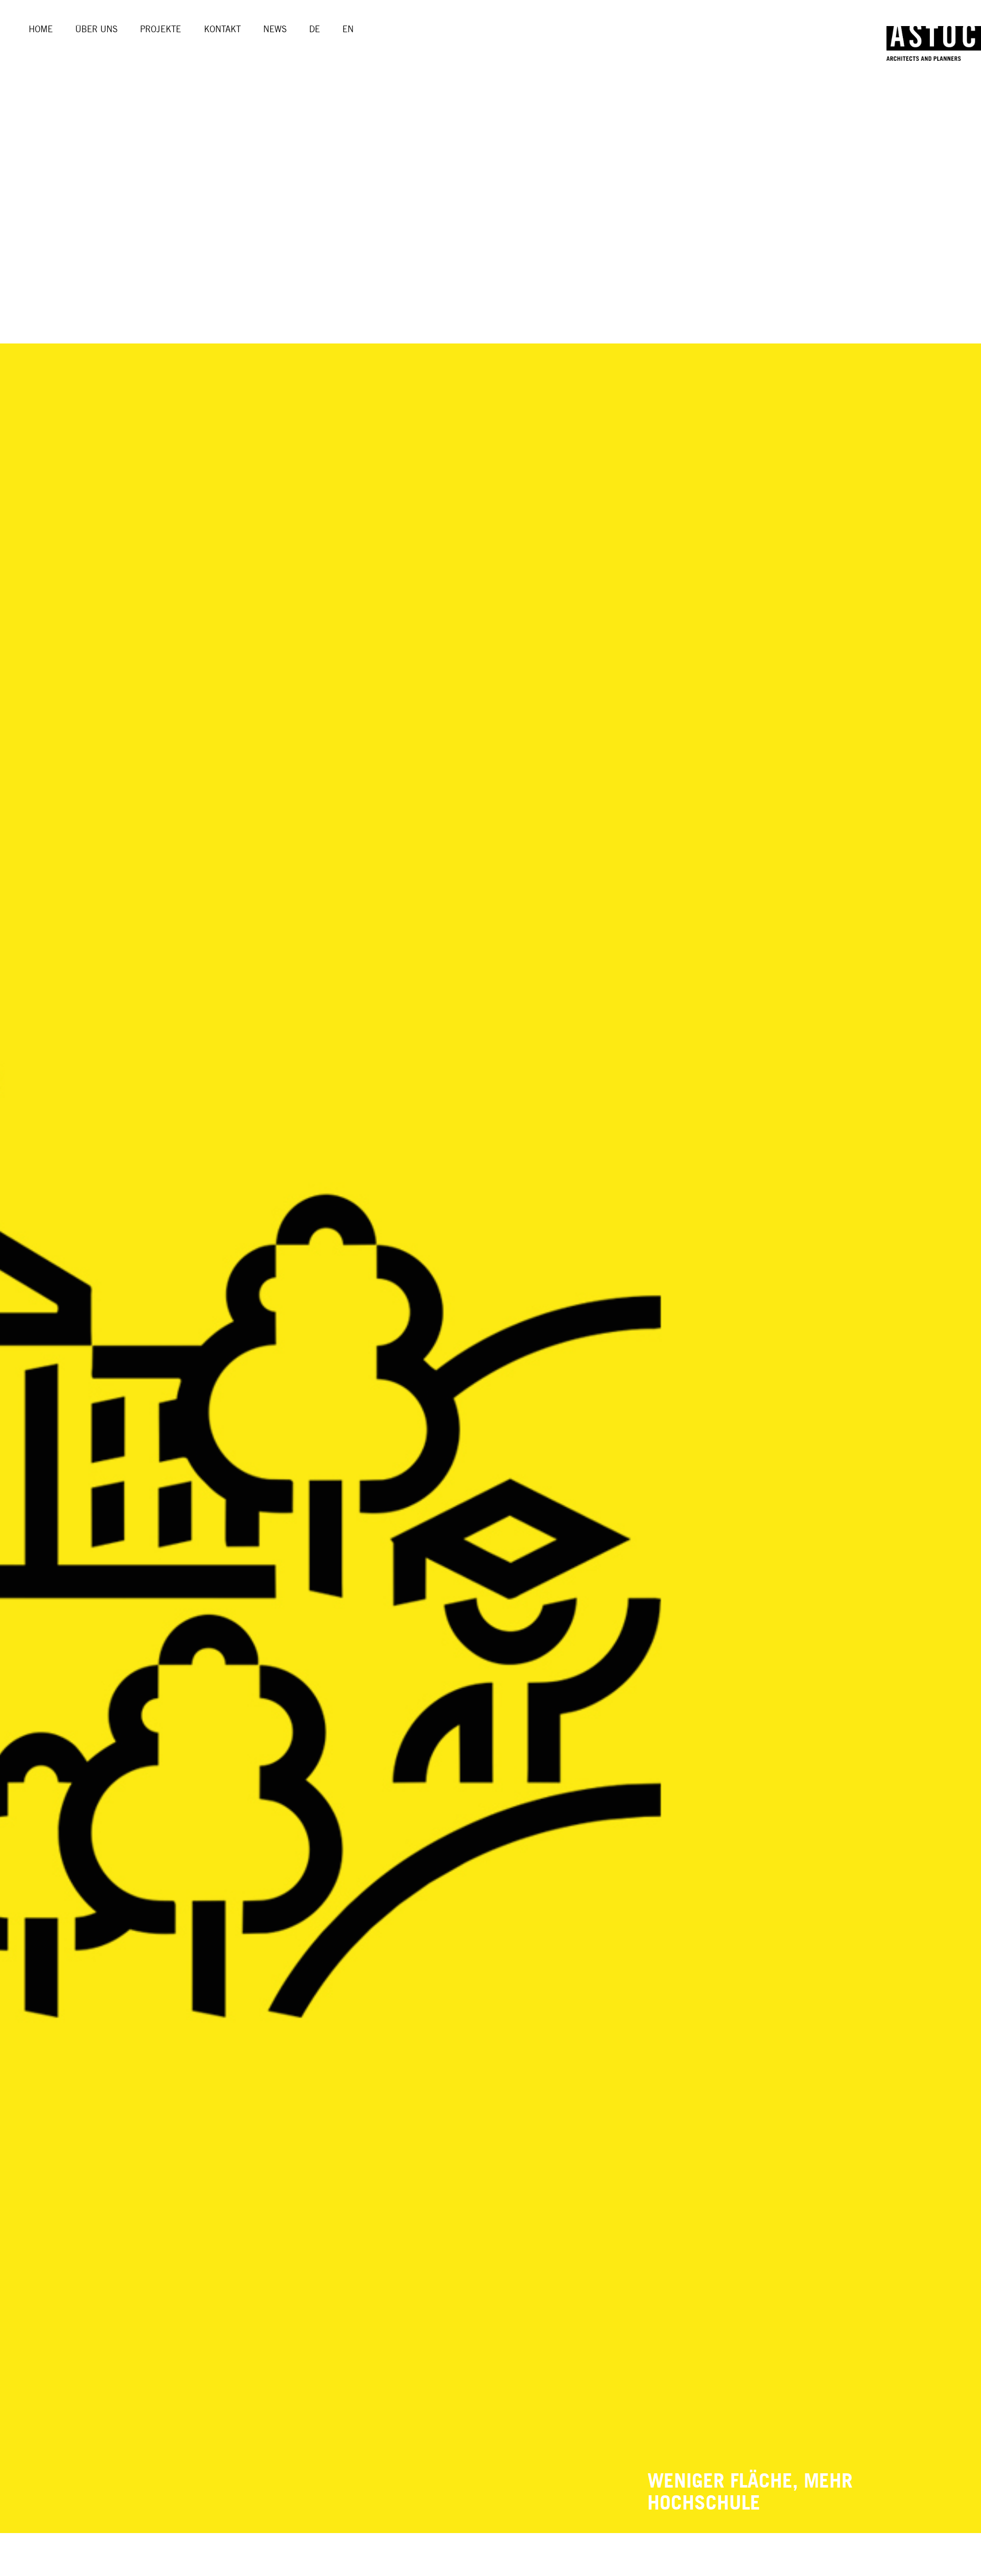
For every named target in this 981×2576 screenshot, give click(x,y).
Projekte (160, 29)
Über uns (96, 29)
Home (41, 29)
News (275, 29)
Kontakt (222, 29)
